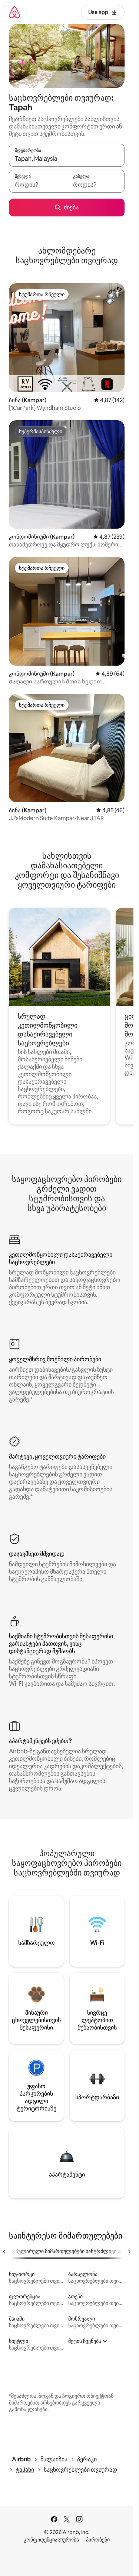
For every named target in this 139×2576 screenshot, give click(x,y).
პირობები (98, 2540)
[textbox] (38, 185)
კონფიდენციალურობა (51, 2540)
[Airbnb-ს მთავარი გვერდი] (14, 12)
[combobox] (67, 159)
